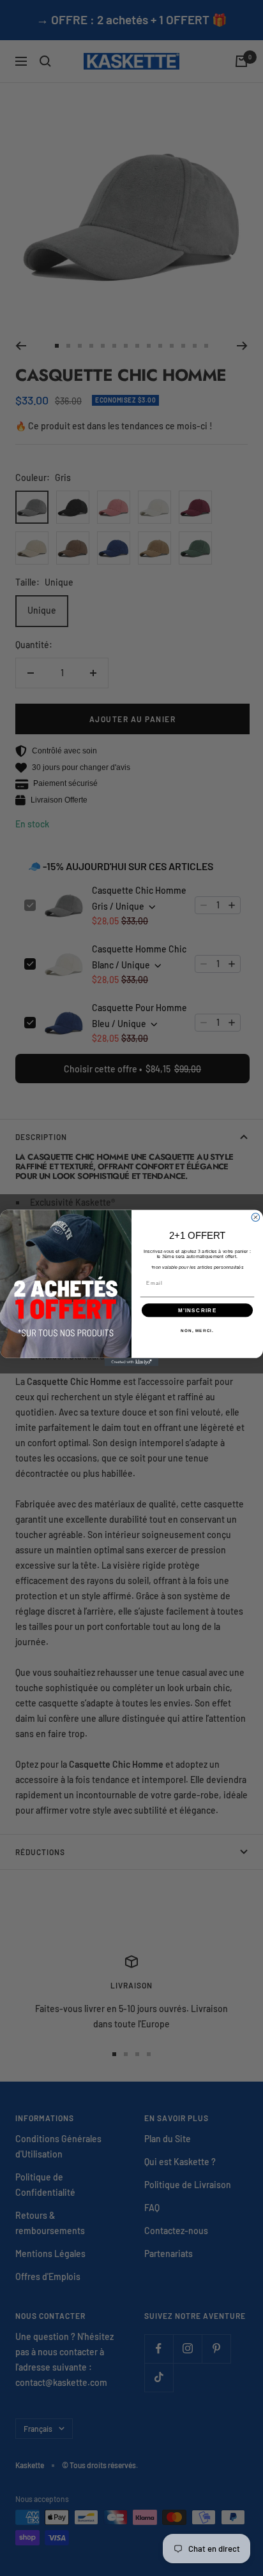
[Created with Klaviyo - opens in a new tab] (132, 1362)
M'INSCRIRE (198, 1310)
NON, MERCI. (197, 1330)
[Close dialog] (256, 1218)
